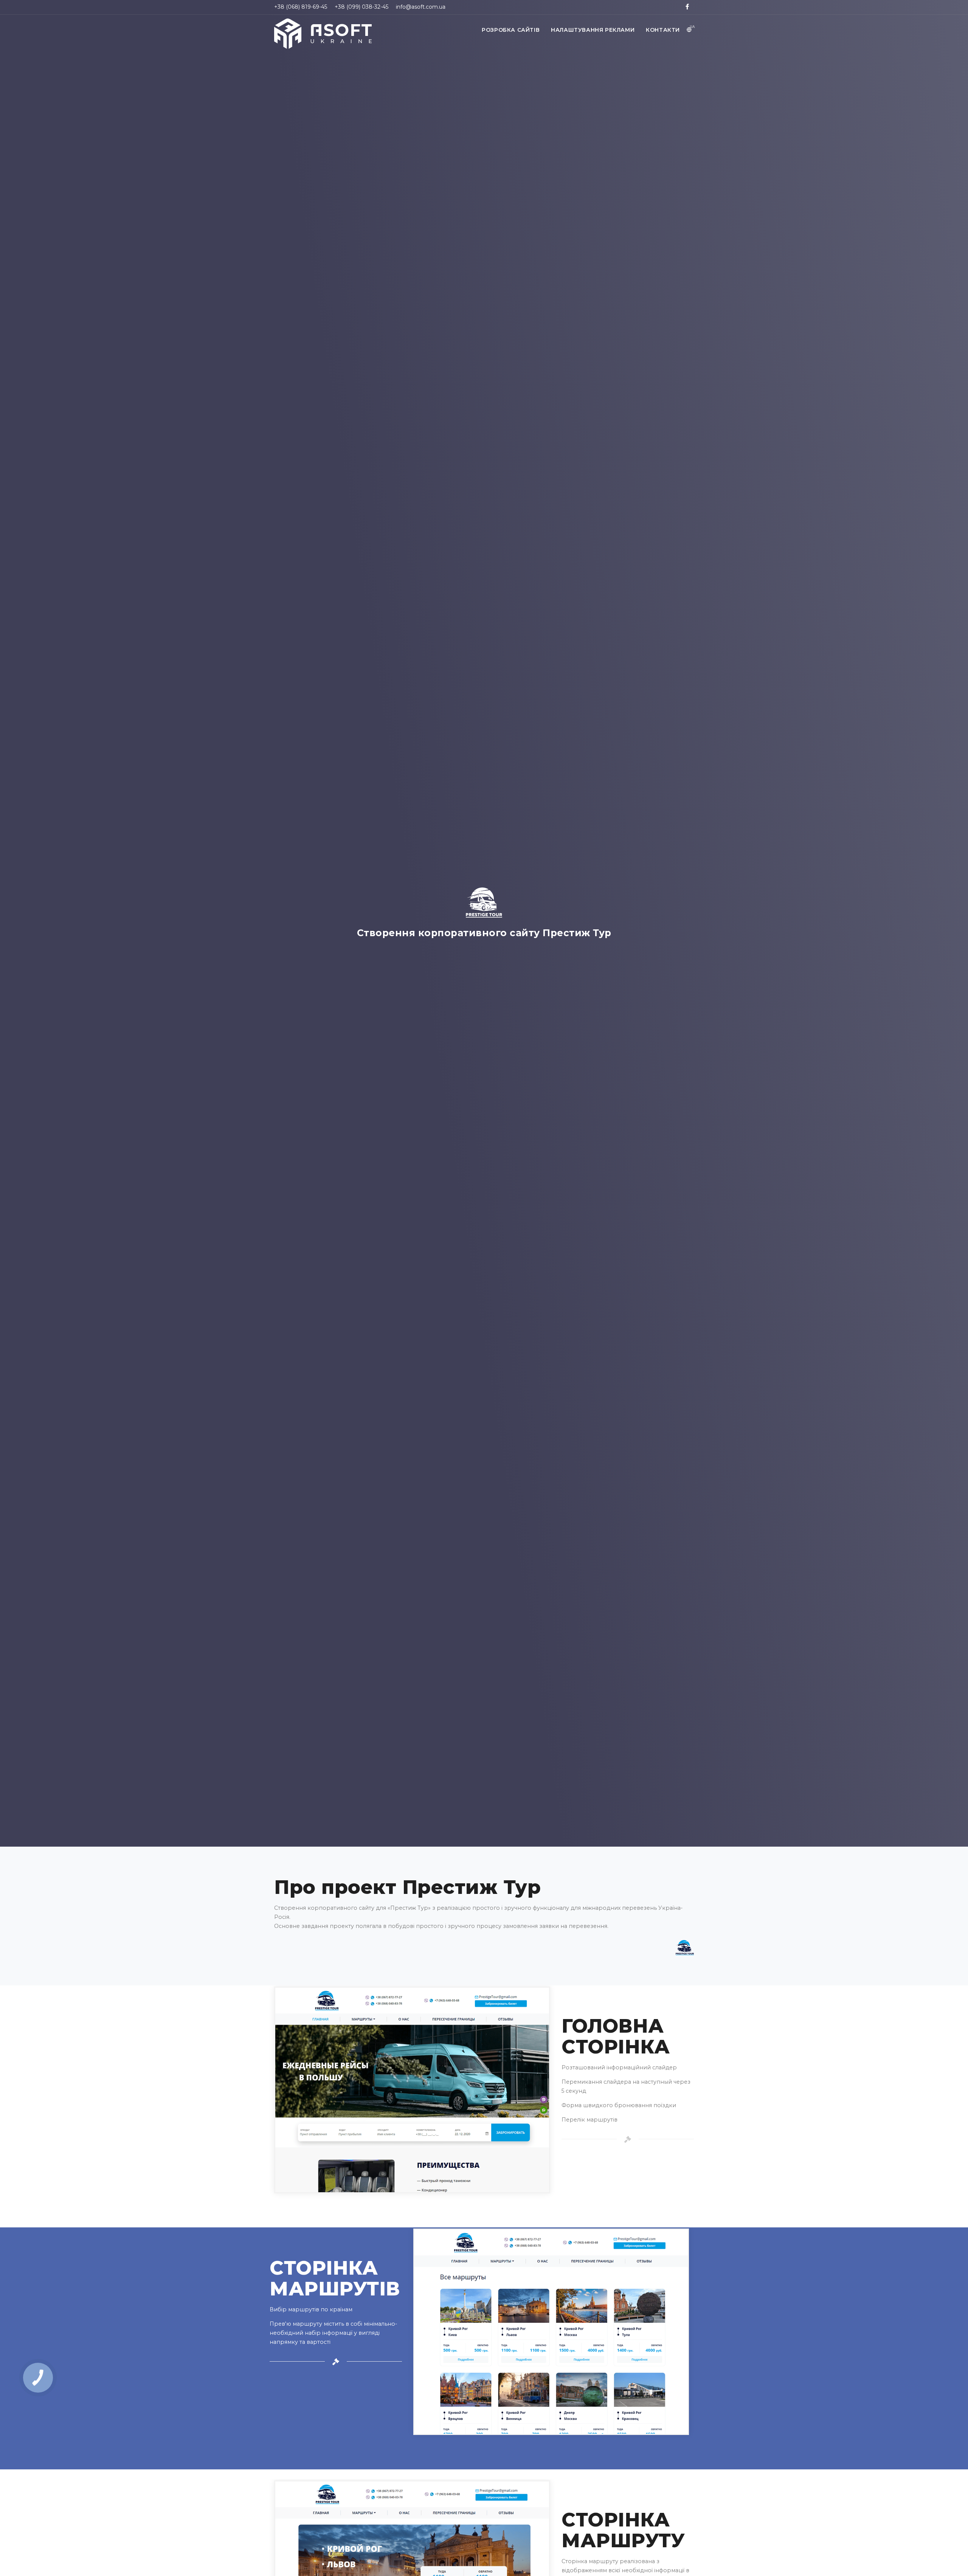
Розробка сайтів (511, 30)
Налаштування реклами (593, 30)
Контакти (663, 30)
